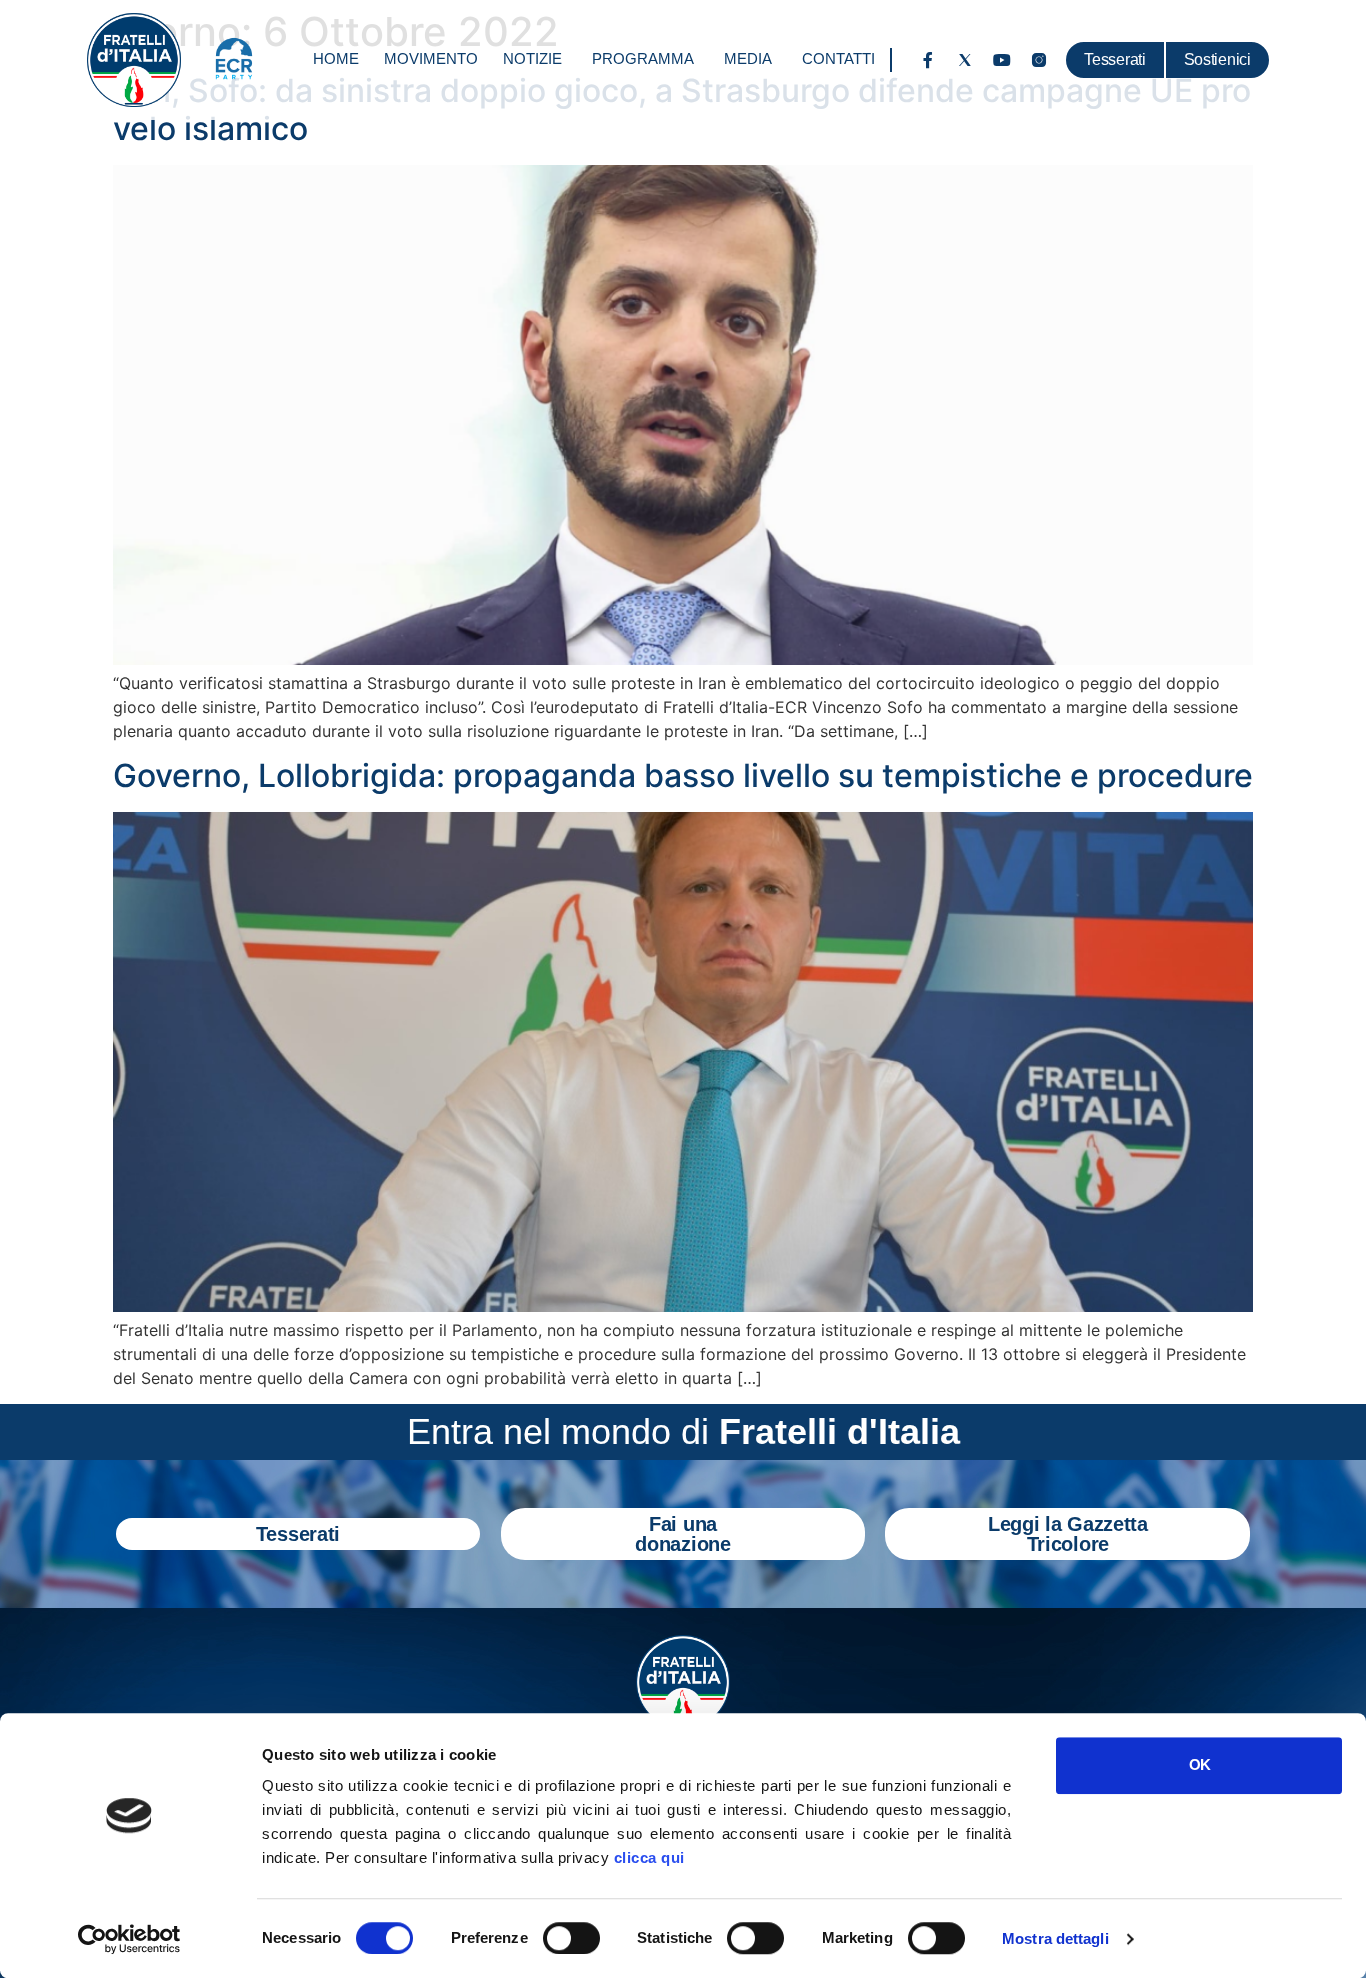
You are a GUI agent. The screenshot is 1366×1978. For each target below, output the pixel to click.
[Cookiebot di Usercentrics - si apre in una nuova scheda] (129, 1939)
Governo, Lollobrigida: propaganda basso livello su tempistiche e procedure (683, 775)
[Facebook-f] (928, 60)
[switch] (571, 1938)
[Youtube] (1002, 60)
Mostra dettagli (1055, 1938)
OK (1199, 1764)
